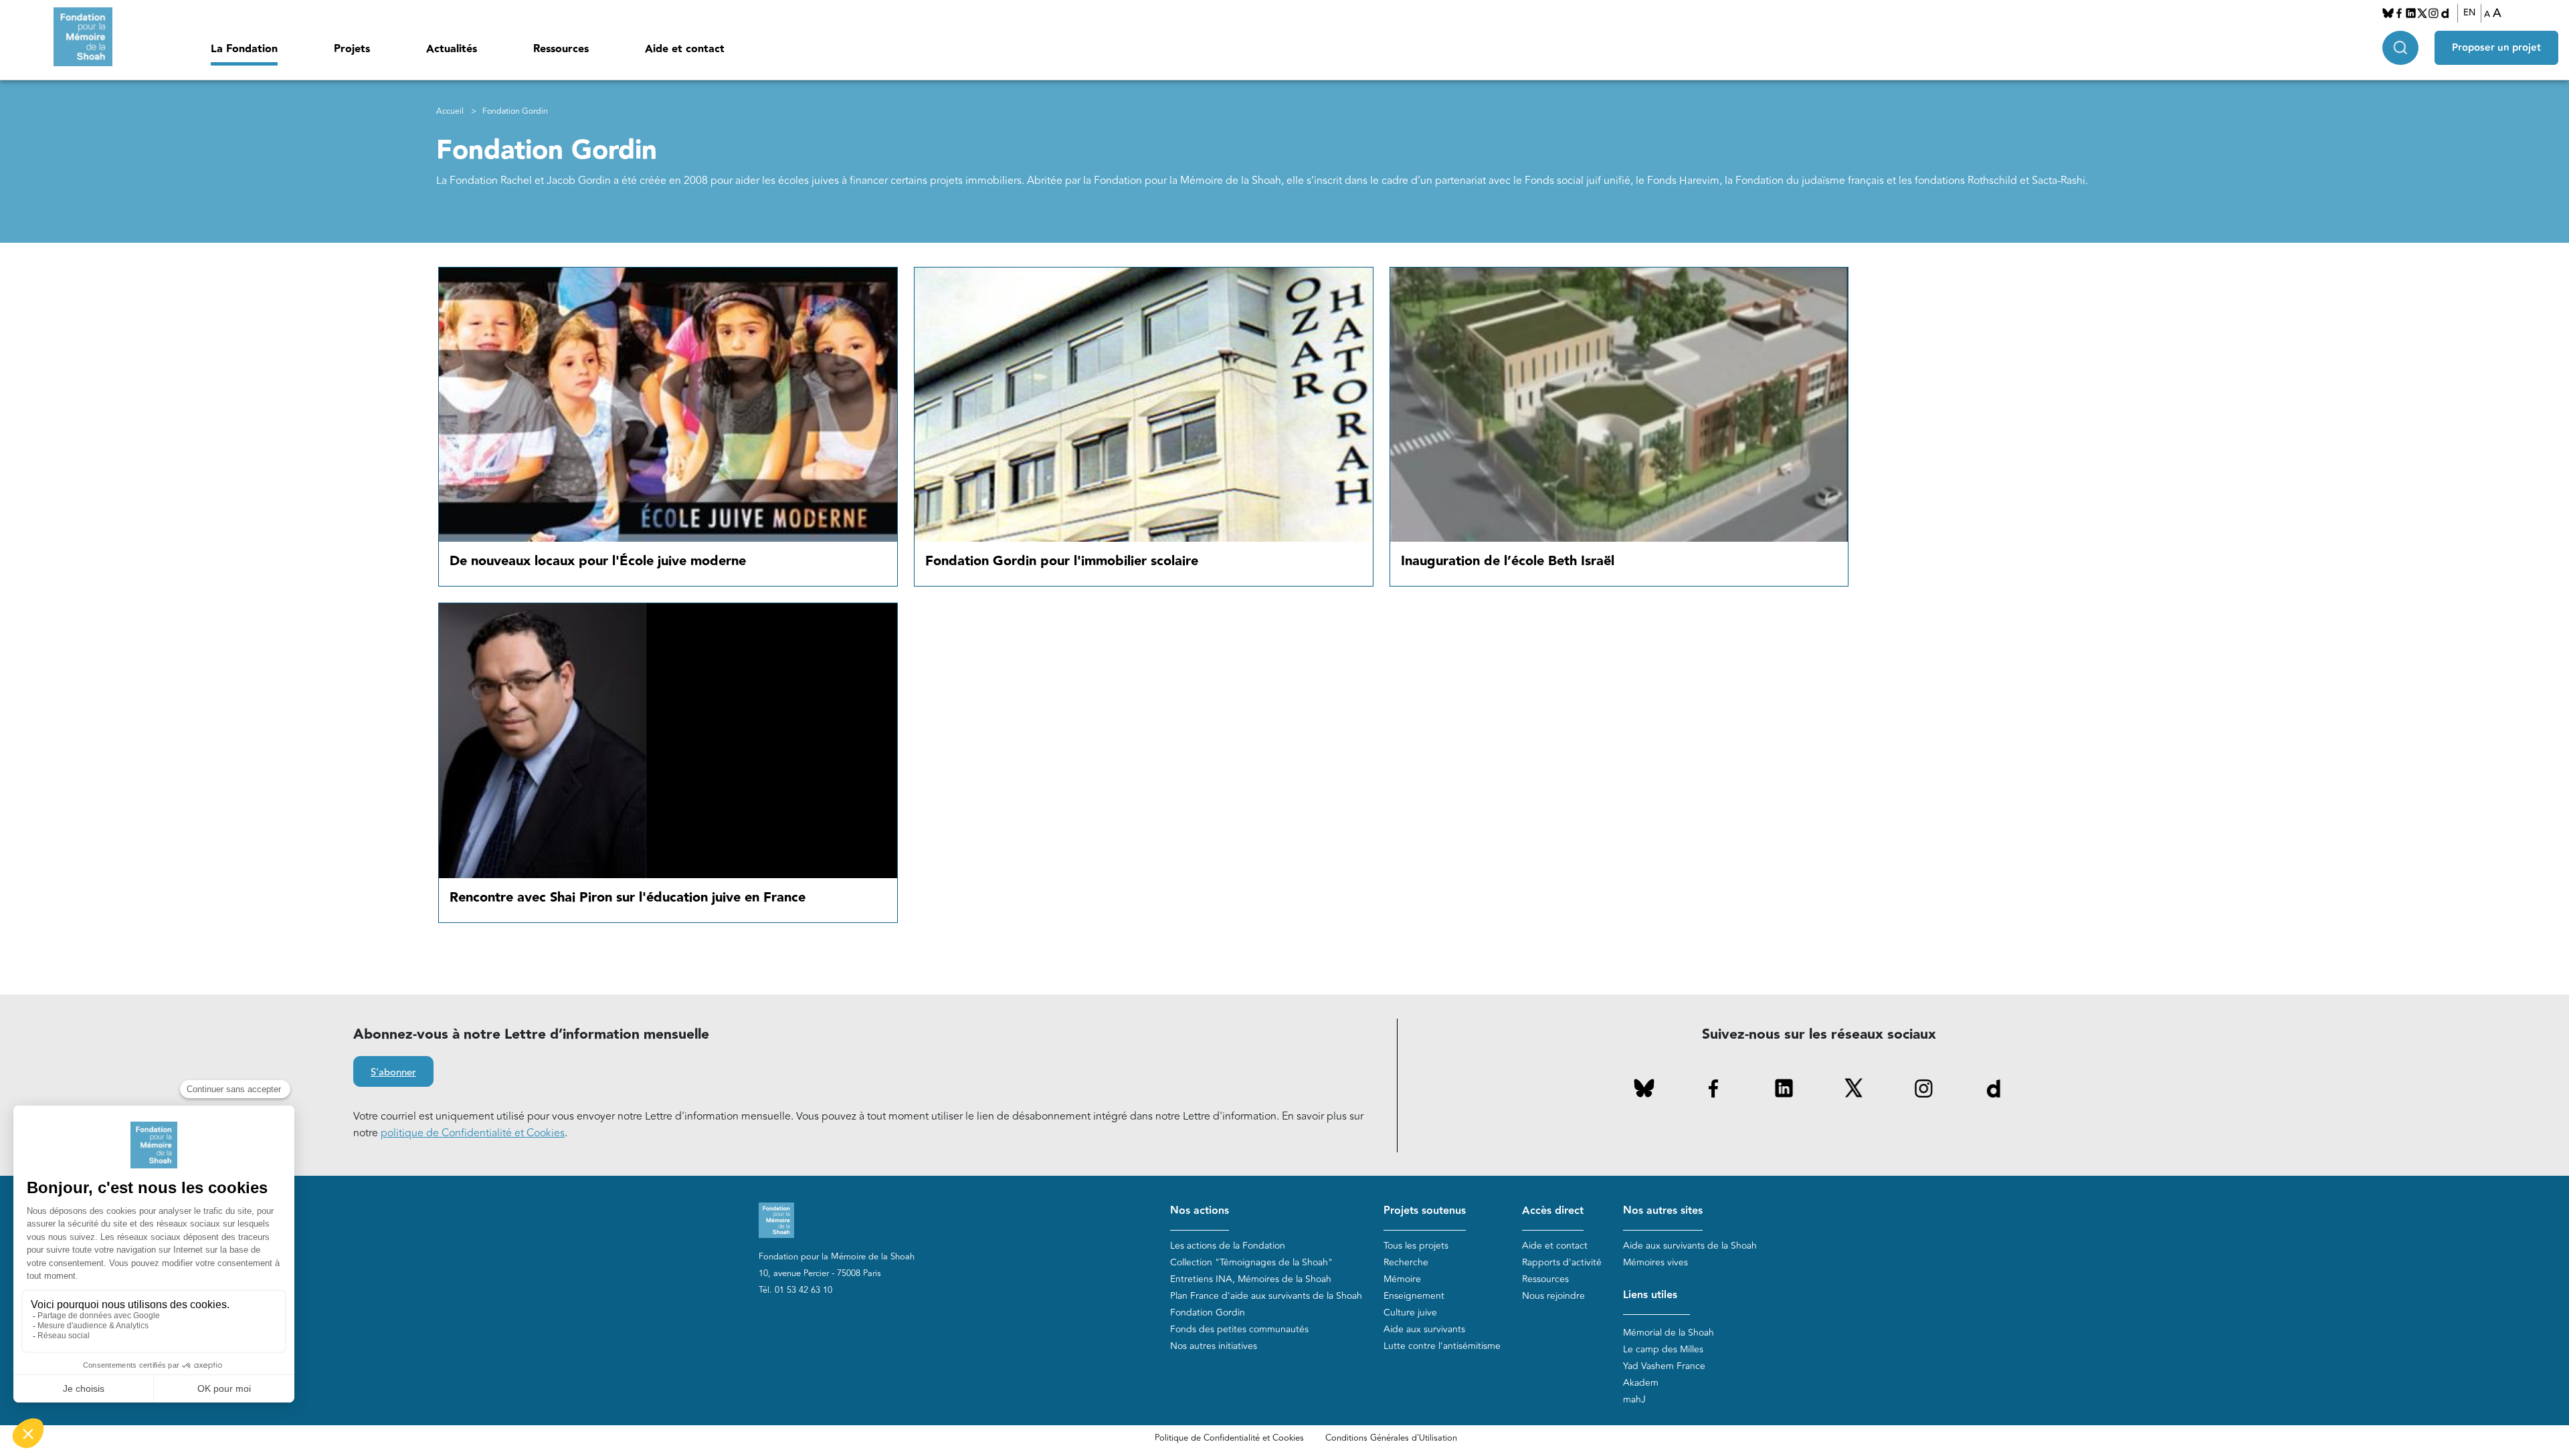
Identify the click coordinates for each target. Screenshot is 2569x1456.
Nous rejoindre (1553, 1296)
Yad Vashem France (1664, 1366)
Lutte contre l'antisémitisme (1442, 1346)
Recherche (1406, 1262)
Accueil (450, 111)
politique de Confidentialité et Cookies (473, 1133)
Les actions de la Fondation (1228, 1246)
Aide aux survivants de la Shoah (1690, 1246)
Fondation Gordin (1208, 1313)
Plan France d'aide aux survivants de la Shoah (1266, 1296)
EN (2469, 13)
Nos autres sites (1663, 1211)
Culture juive (1410, 1313)
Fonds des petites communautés (1239, 1329)
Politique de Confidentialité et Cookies (1229, 1438)
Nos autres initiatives (1214, 1346)
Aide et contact (685, 49)
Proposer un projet (2496, 48)
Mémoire (1402, 1279)
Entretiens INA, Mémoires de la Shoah (1251, 1279)
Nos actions (1200, 1211)
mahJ (1634, 1399)
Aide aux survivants (1424, 1329)
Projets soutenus (1425, 1211)
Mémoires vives (1655, 1262)
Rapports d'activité (1562, 1262)
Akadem (1641, 1383)
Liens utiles (1650, 1295)
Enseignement (1414, 1296)
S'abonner (393, 1072)
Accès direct (1553, 1211)
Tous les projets (1416, 1246)
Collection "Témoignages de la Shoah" (1251, 1262)
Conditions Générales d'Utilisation (1391, 1438)
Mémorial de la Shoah (1669, 1333)
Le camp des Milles (1663, 1349)
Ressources (561, 49)
